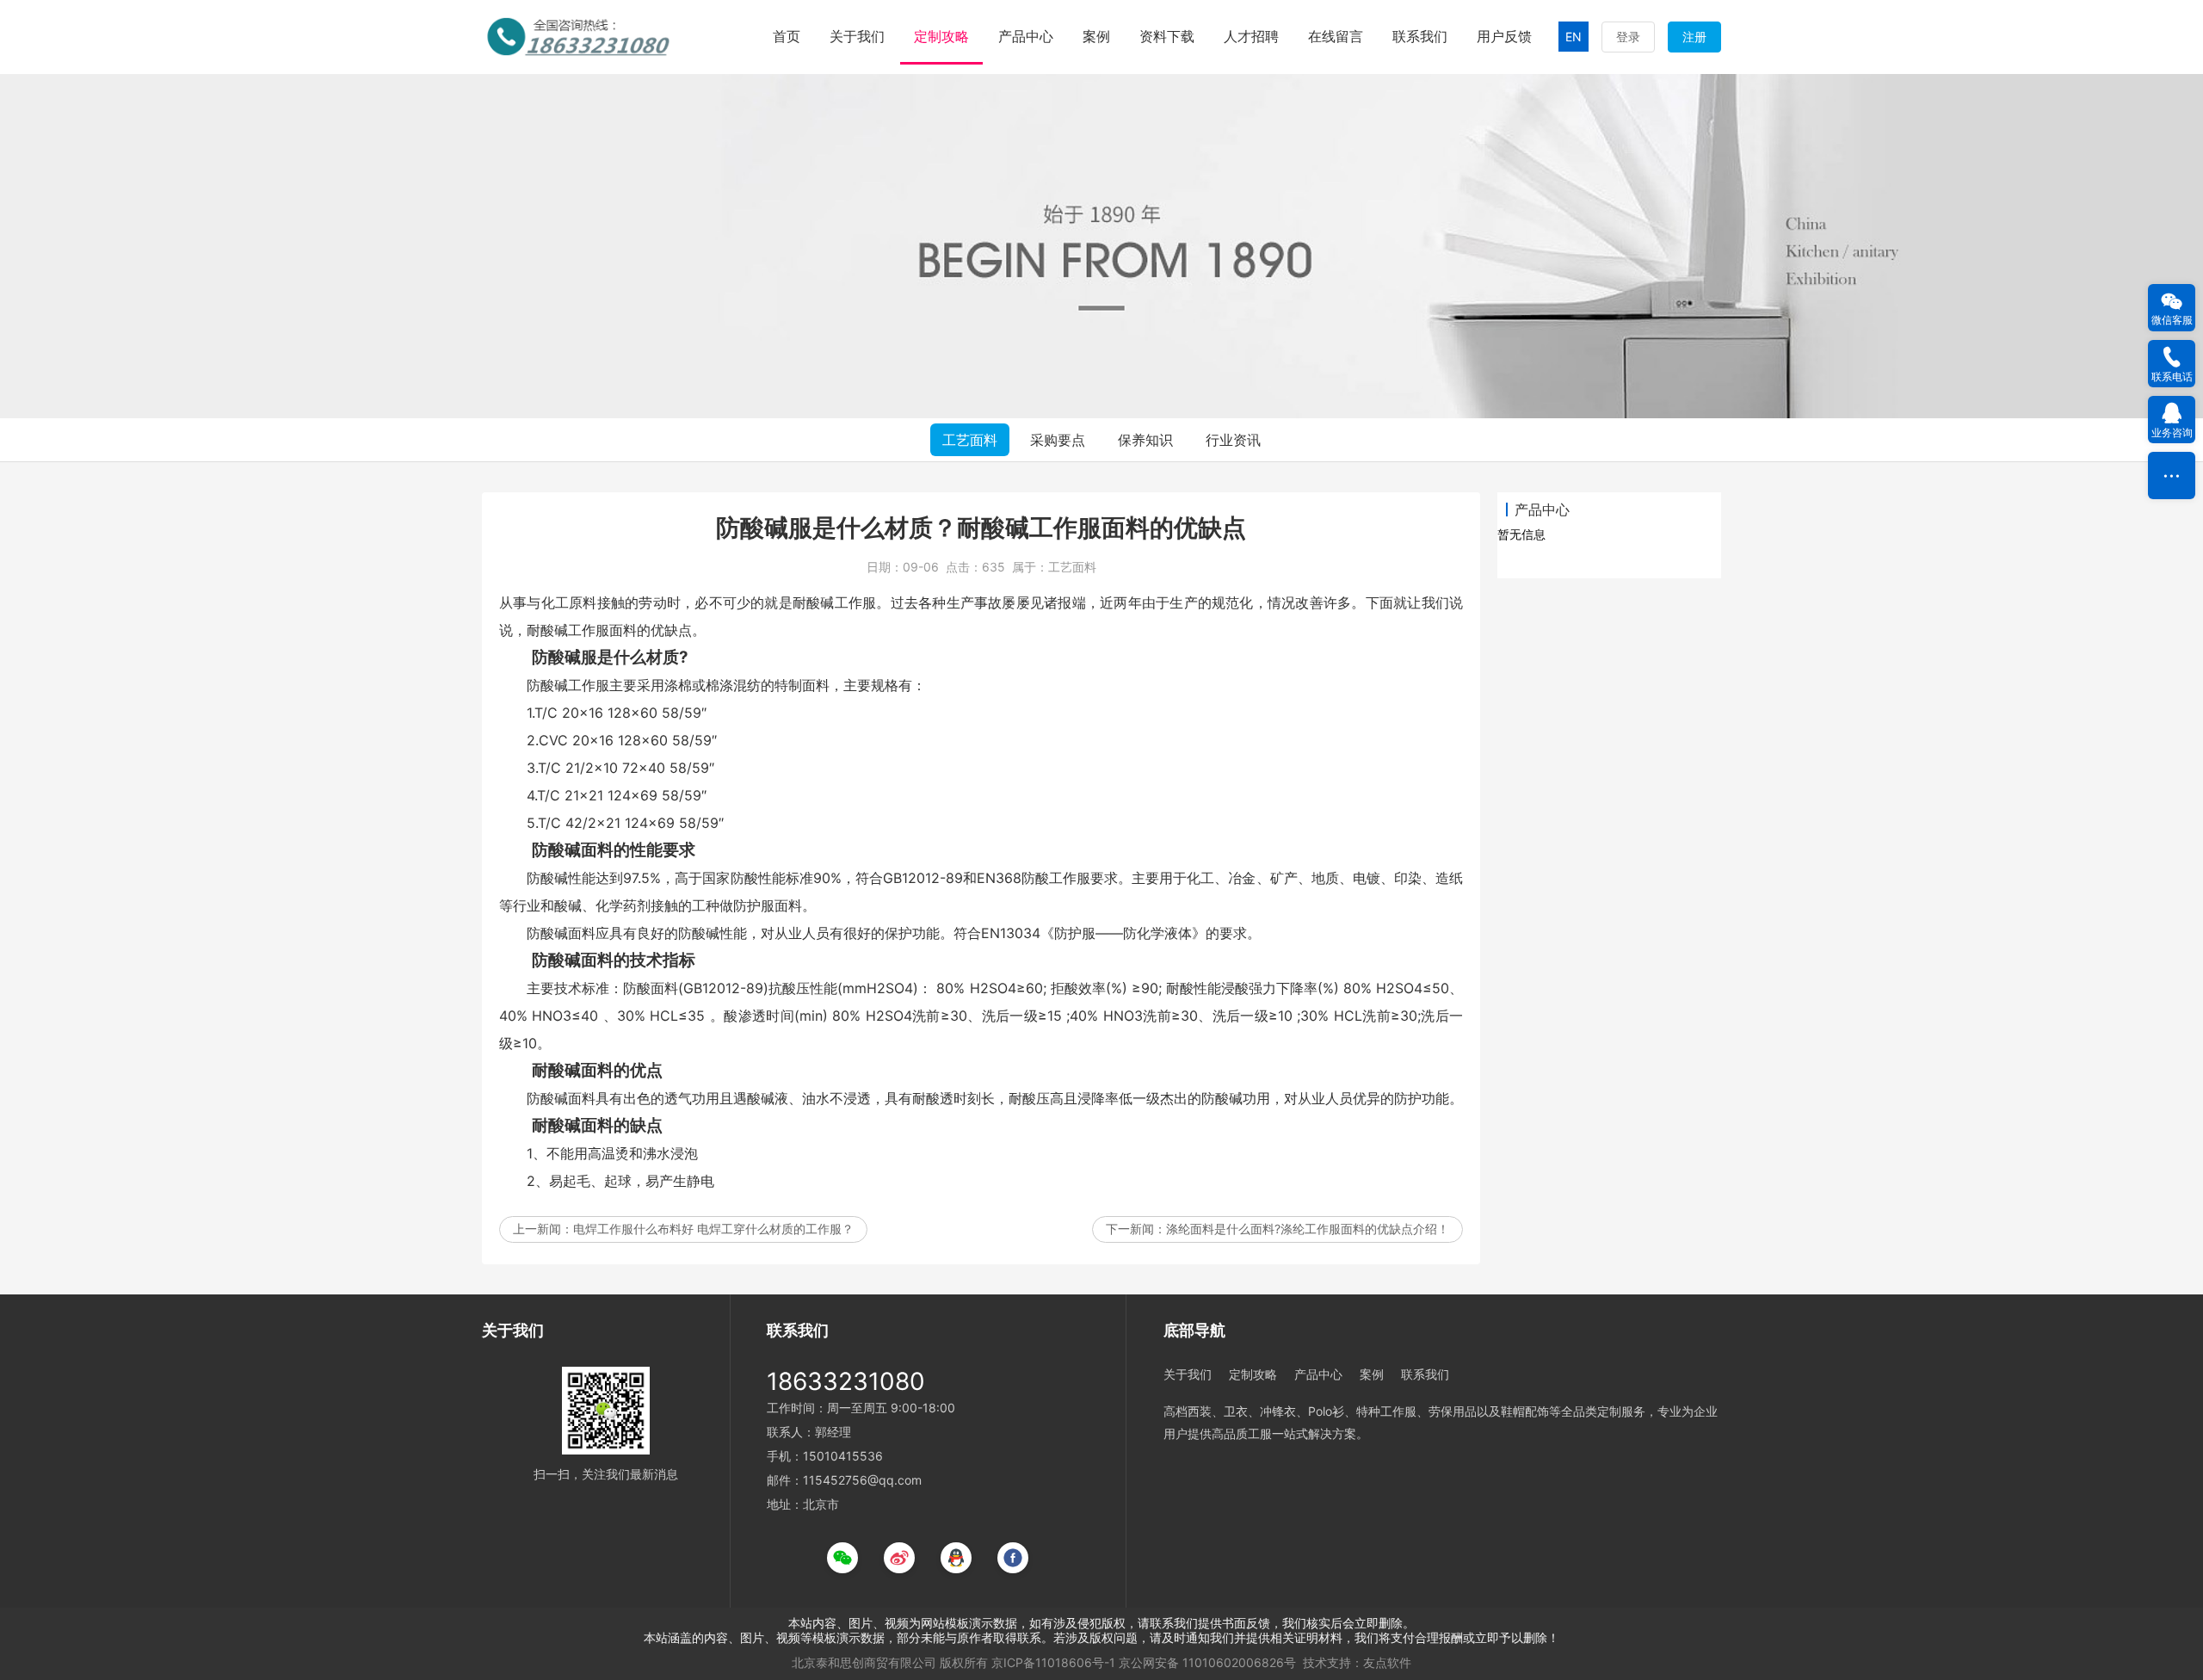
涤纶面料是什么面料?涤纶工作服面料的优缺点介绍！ (1308, 1229)
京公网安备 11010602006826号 (1207, 1662)
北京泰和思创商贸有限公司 (864, 1662)
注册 (1694, 37)
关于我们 (857, 36)
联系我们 (1420, 36)
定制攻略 (941, 36)
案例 (1096, 36)
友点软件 (1387, 1662)
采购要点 (1058, 440)
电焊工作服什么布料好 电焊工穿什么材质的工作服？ (713, 1229)
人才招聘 (1251, 36)
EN (1574, 37)
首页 (787, 36)
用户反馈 (1504, 36)
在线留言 (1336, 36)
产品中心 (1026, 36)
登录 (1628, 37)
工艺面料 (970, 440)
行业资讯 (1233, 440)
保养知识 (1145, 440)
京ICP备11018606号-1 (1053, 1662)
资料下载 (1167, 36)
